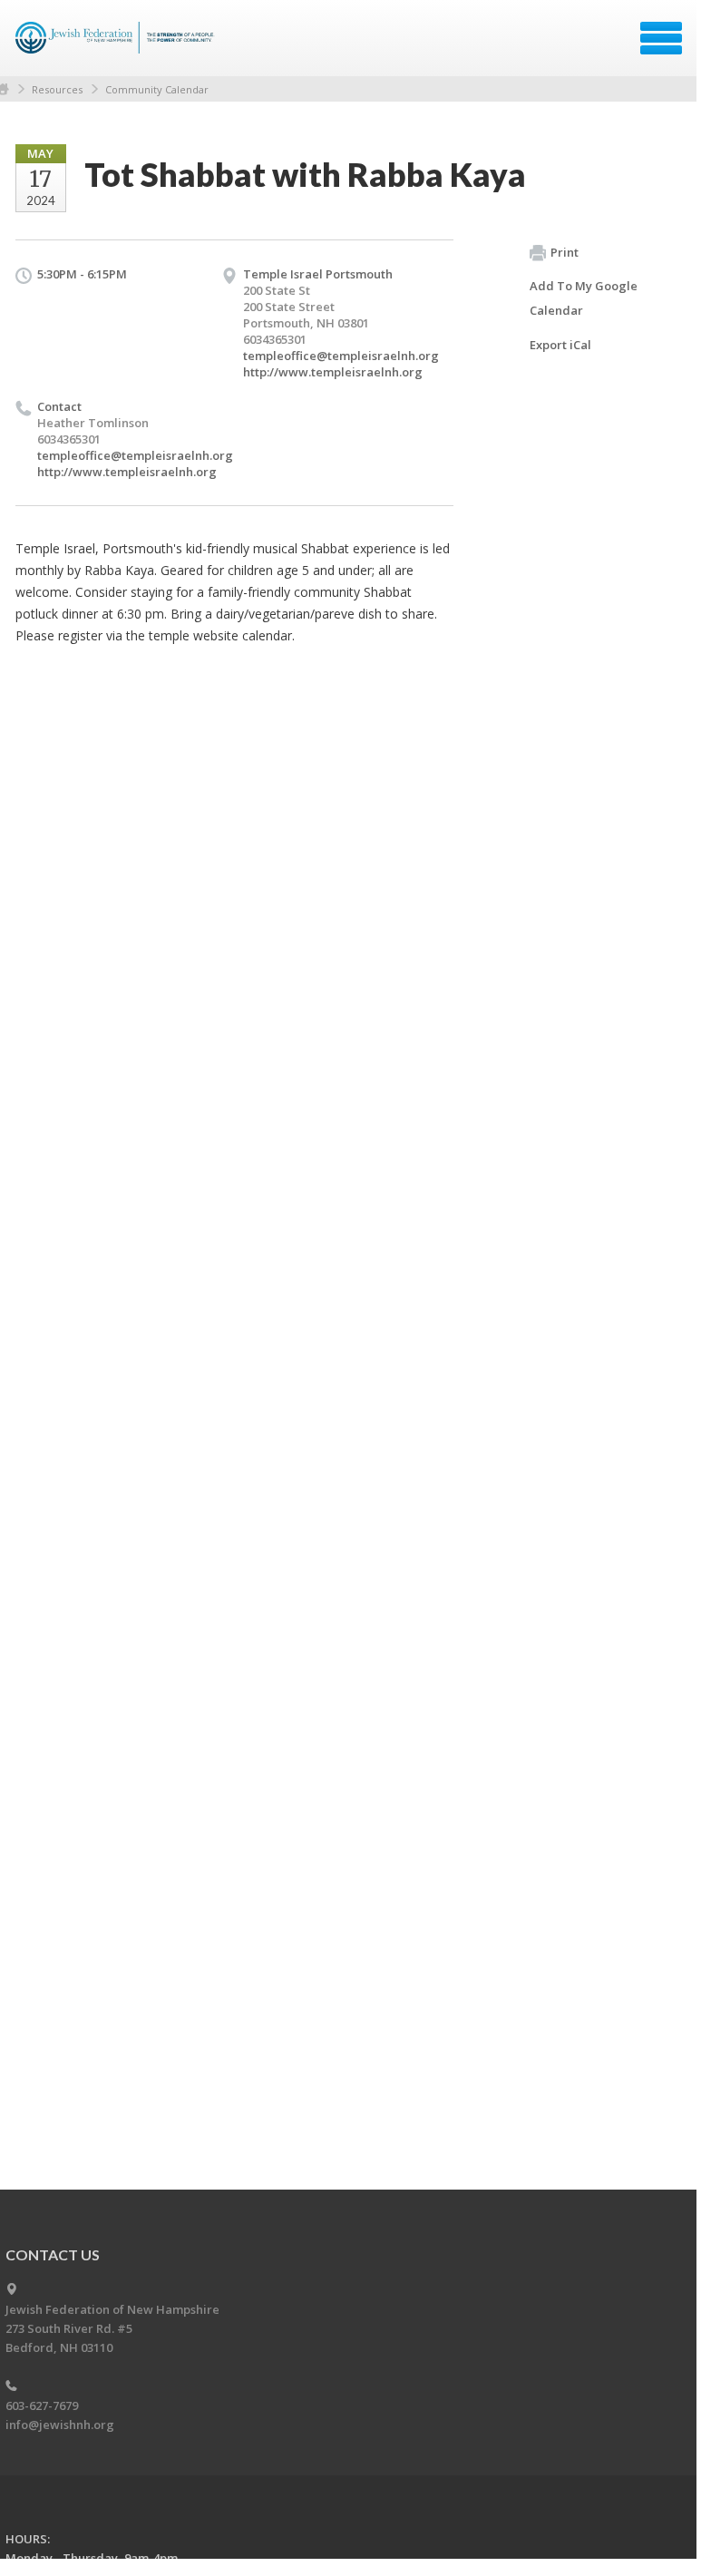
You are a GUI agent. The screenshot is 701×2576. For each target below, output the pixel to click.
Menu (661, 38)
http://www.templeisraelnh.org (333, 372)
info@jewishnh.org (60, 2425)
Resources (57, 89)
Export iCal (560, 345)
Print (565, 252)
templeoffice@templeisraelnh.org (341, 356)
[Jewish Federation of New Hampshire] (117, 44)
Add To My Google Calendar (584, 298)
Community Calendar (157, 89)
